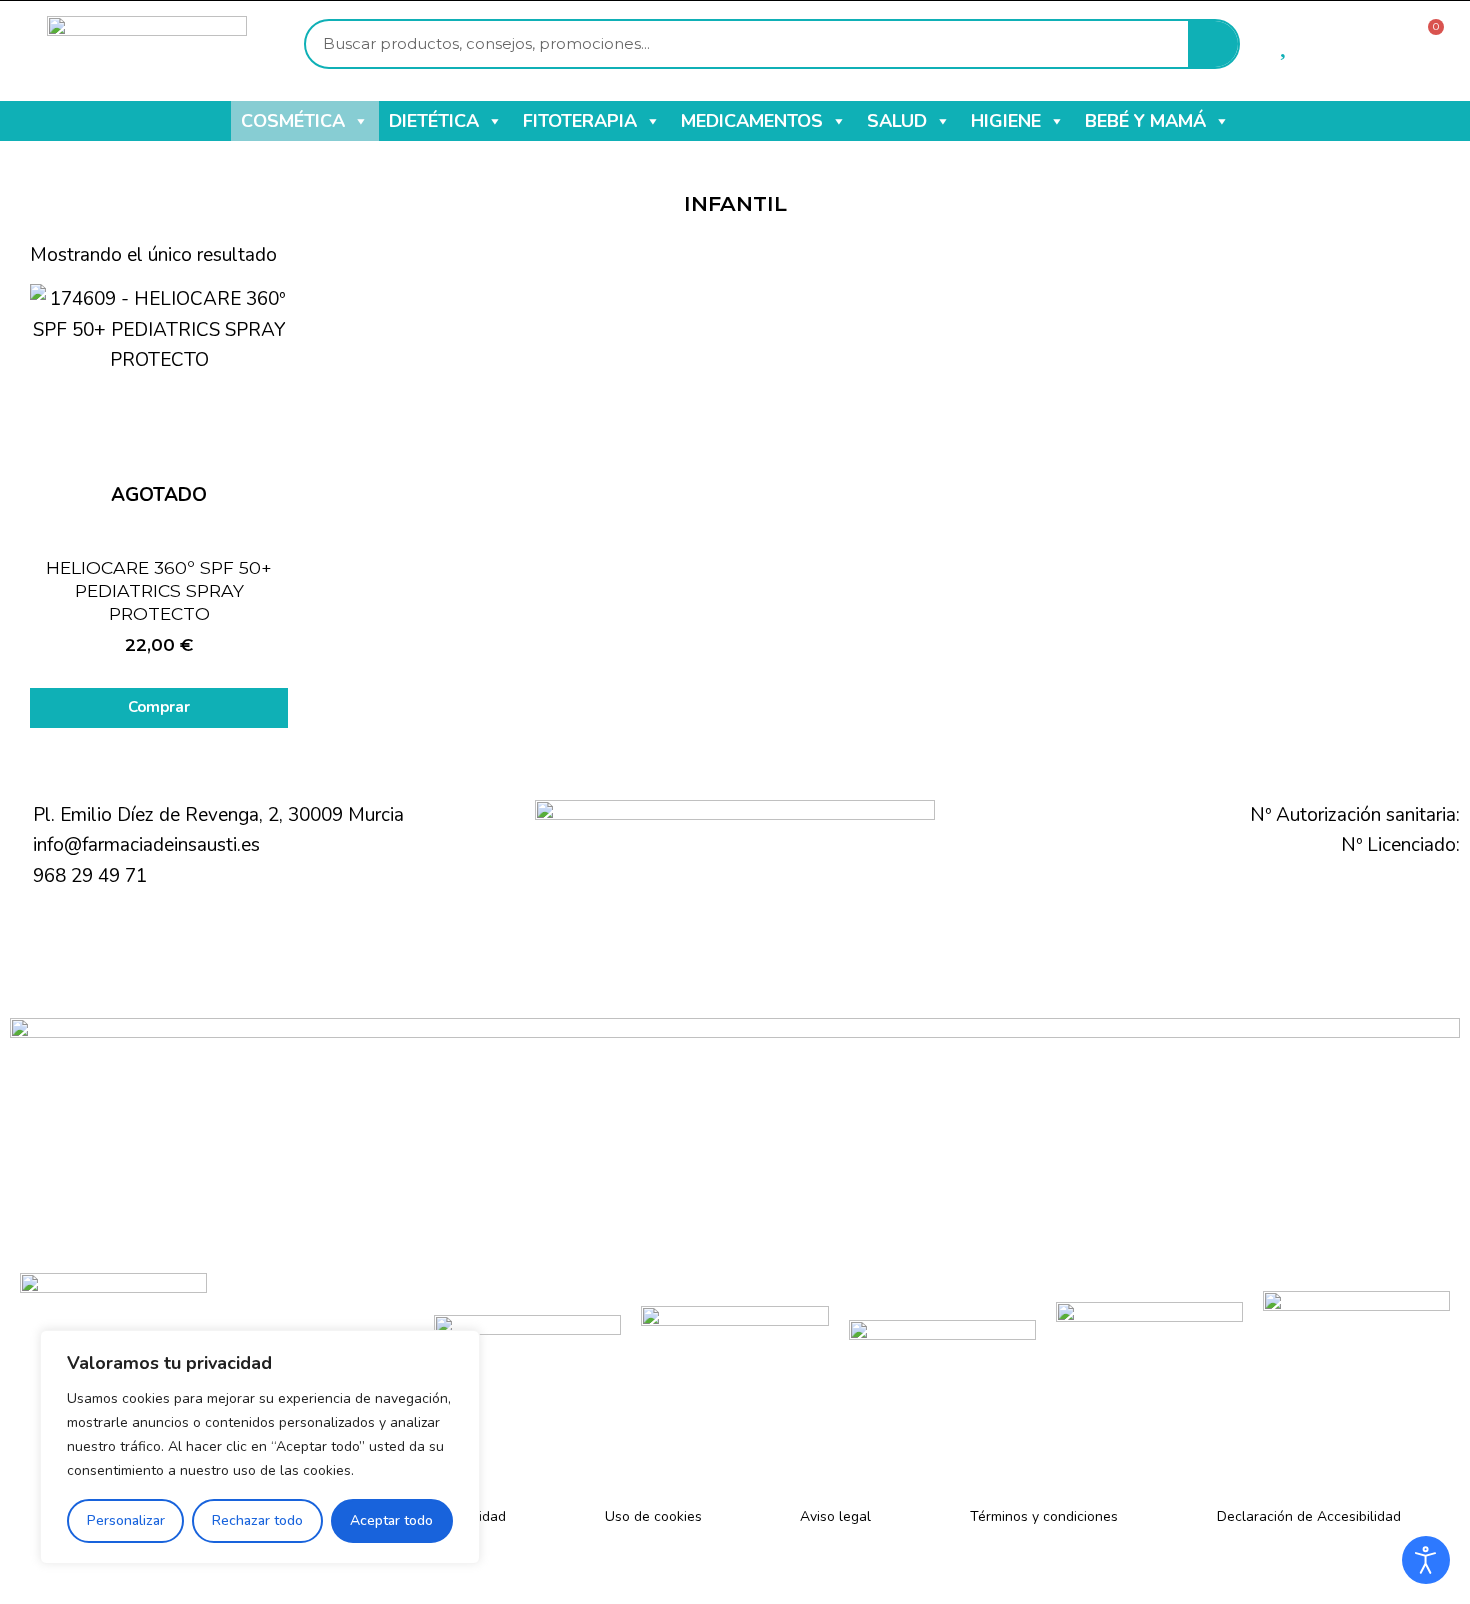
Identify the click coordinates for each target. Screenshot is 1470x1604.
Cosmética (293, 121)
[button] (360, 121)
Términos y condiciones (1044, 1516)
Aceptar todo (391, 1520)
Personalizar (126, 1520)
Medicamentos (752, 121)
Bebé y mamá (1145, 121)
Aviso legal (835, 1516)
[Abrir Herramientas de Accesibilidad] (1426, 1560)
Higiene (1006, 121)
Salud (897, 121)
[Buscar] (1213, 44)
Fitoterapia (580, 121)
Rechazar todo (257, 1520)
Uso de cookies (653, 1516)
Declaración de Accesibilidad (1309, 1516)
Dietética (434, 121)
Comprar (159, 707)
